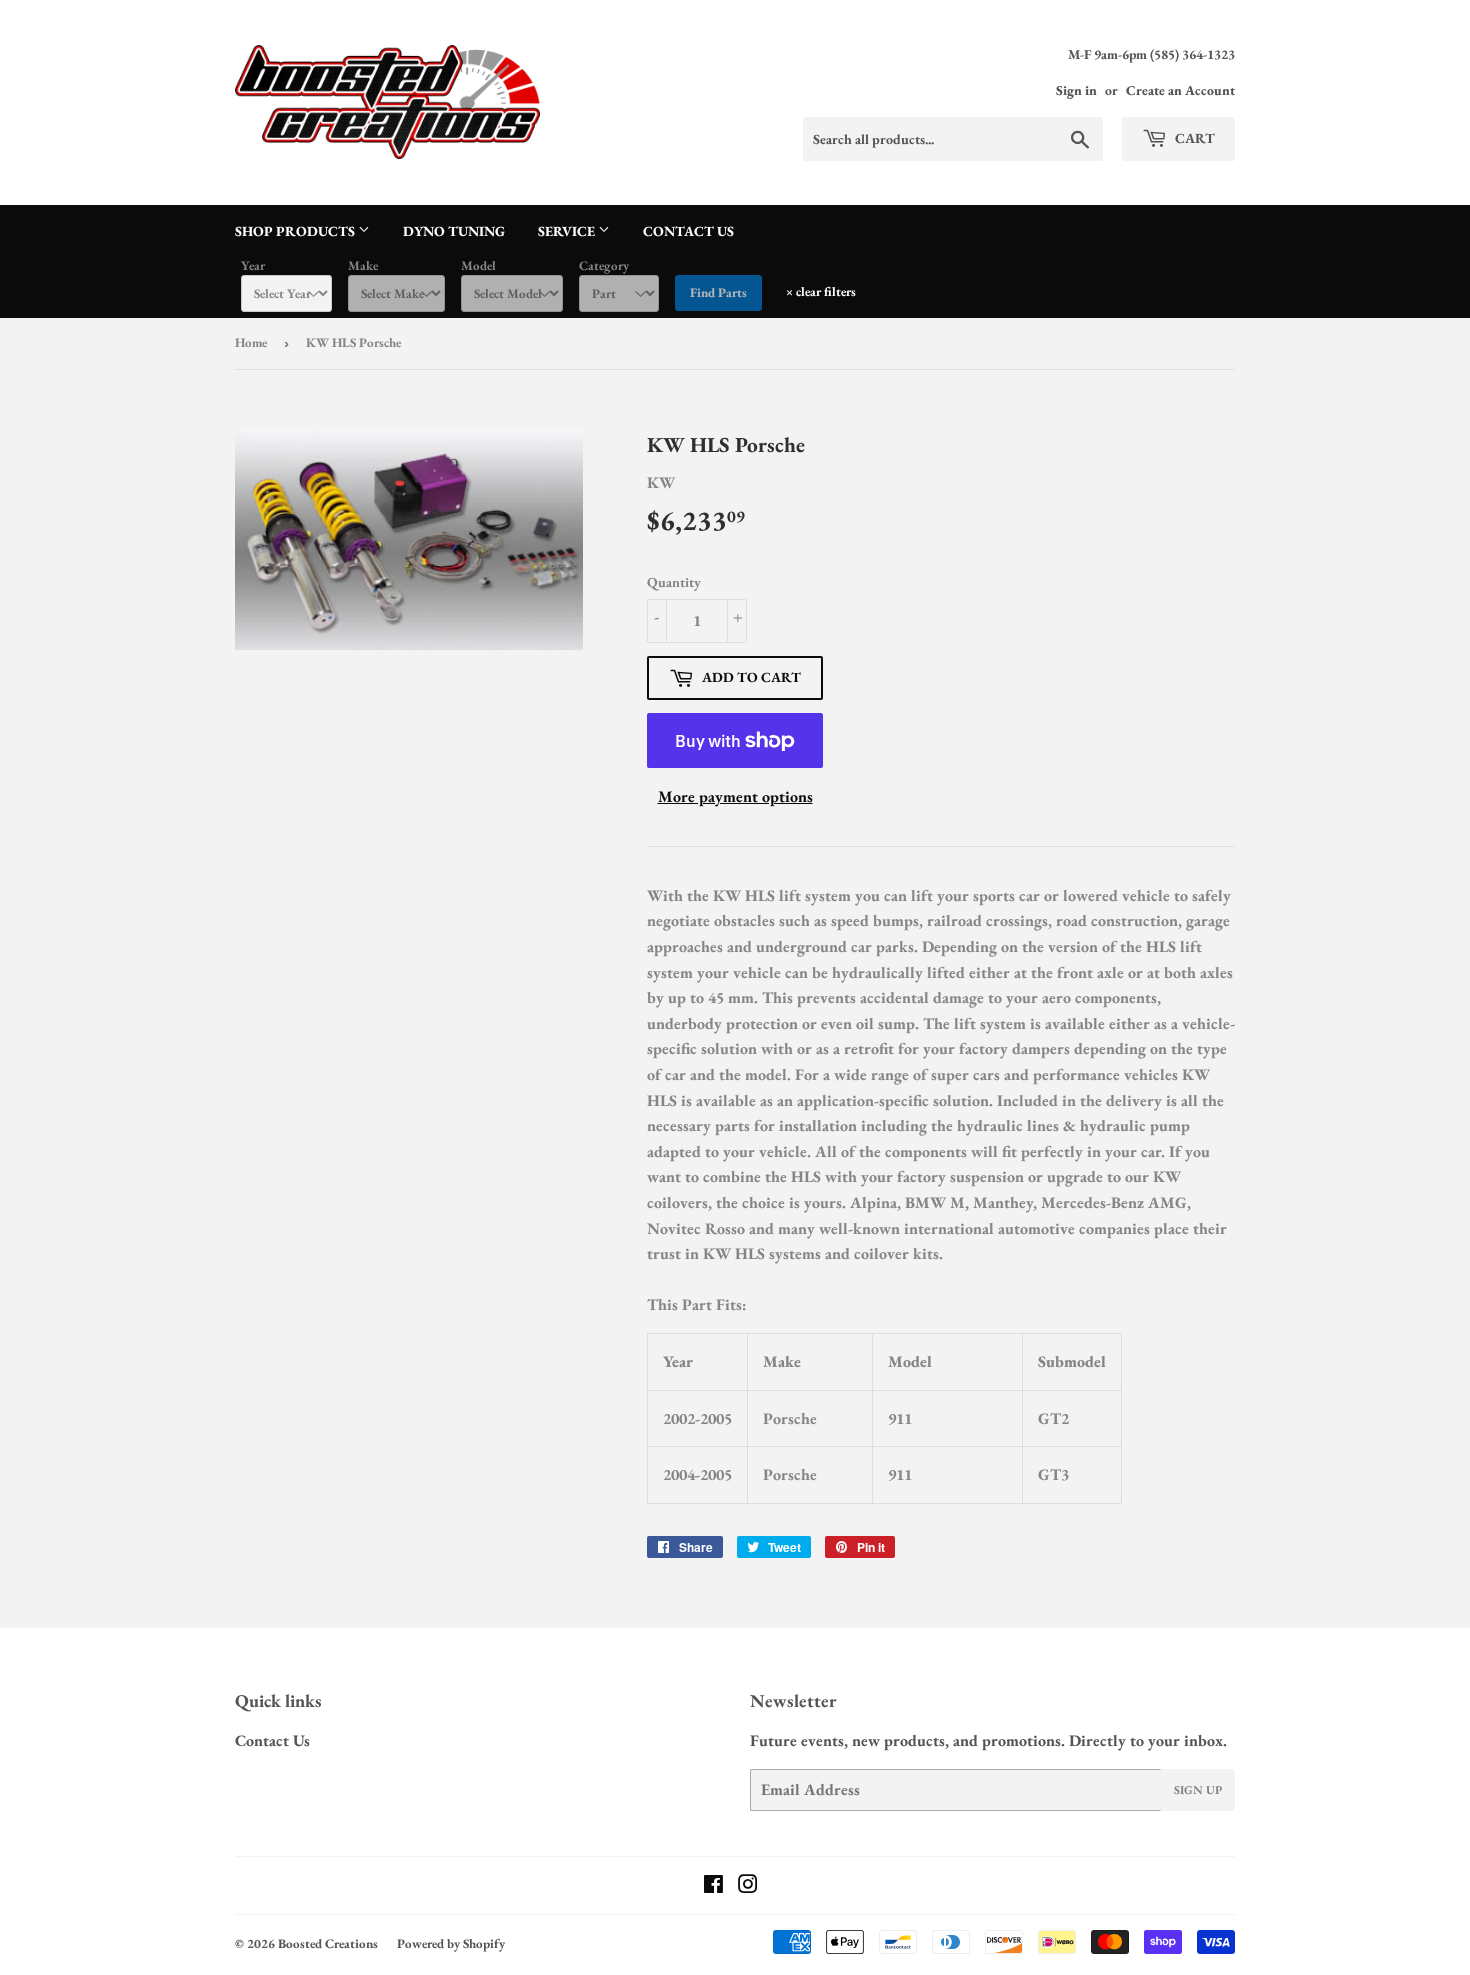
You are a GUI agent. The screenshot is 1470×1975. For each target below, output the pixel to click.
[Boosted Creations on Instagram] (748, 1886)
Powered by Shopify (451, 1943)
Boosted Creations (328, 1943)
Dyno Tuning (454, 231)
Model (478, 265)
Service (568, 231)
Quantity (674, 582)
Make (363, 265)
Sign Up (1198, 1790)
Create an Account (1180, 90)
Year (253, 265)
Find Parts (718, 292)
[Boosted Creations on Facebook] (713, 1886)
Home (251, 342)
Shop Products (296, 231)
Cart (1193, 138)
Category (604, 265)
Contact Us (688, 231)
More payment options (735, 796)
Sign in (1076, 90)
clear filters (821, 291)
